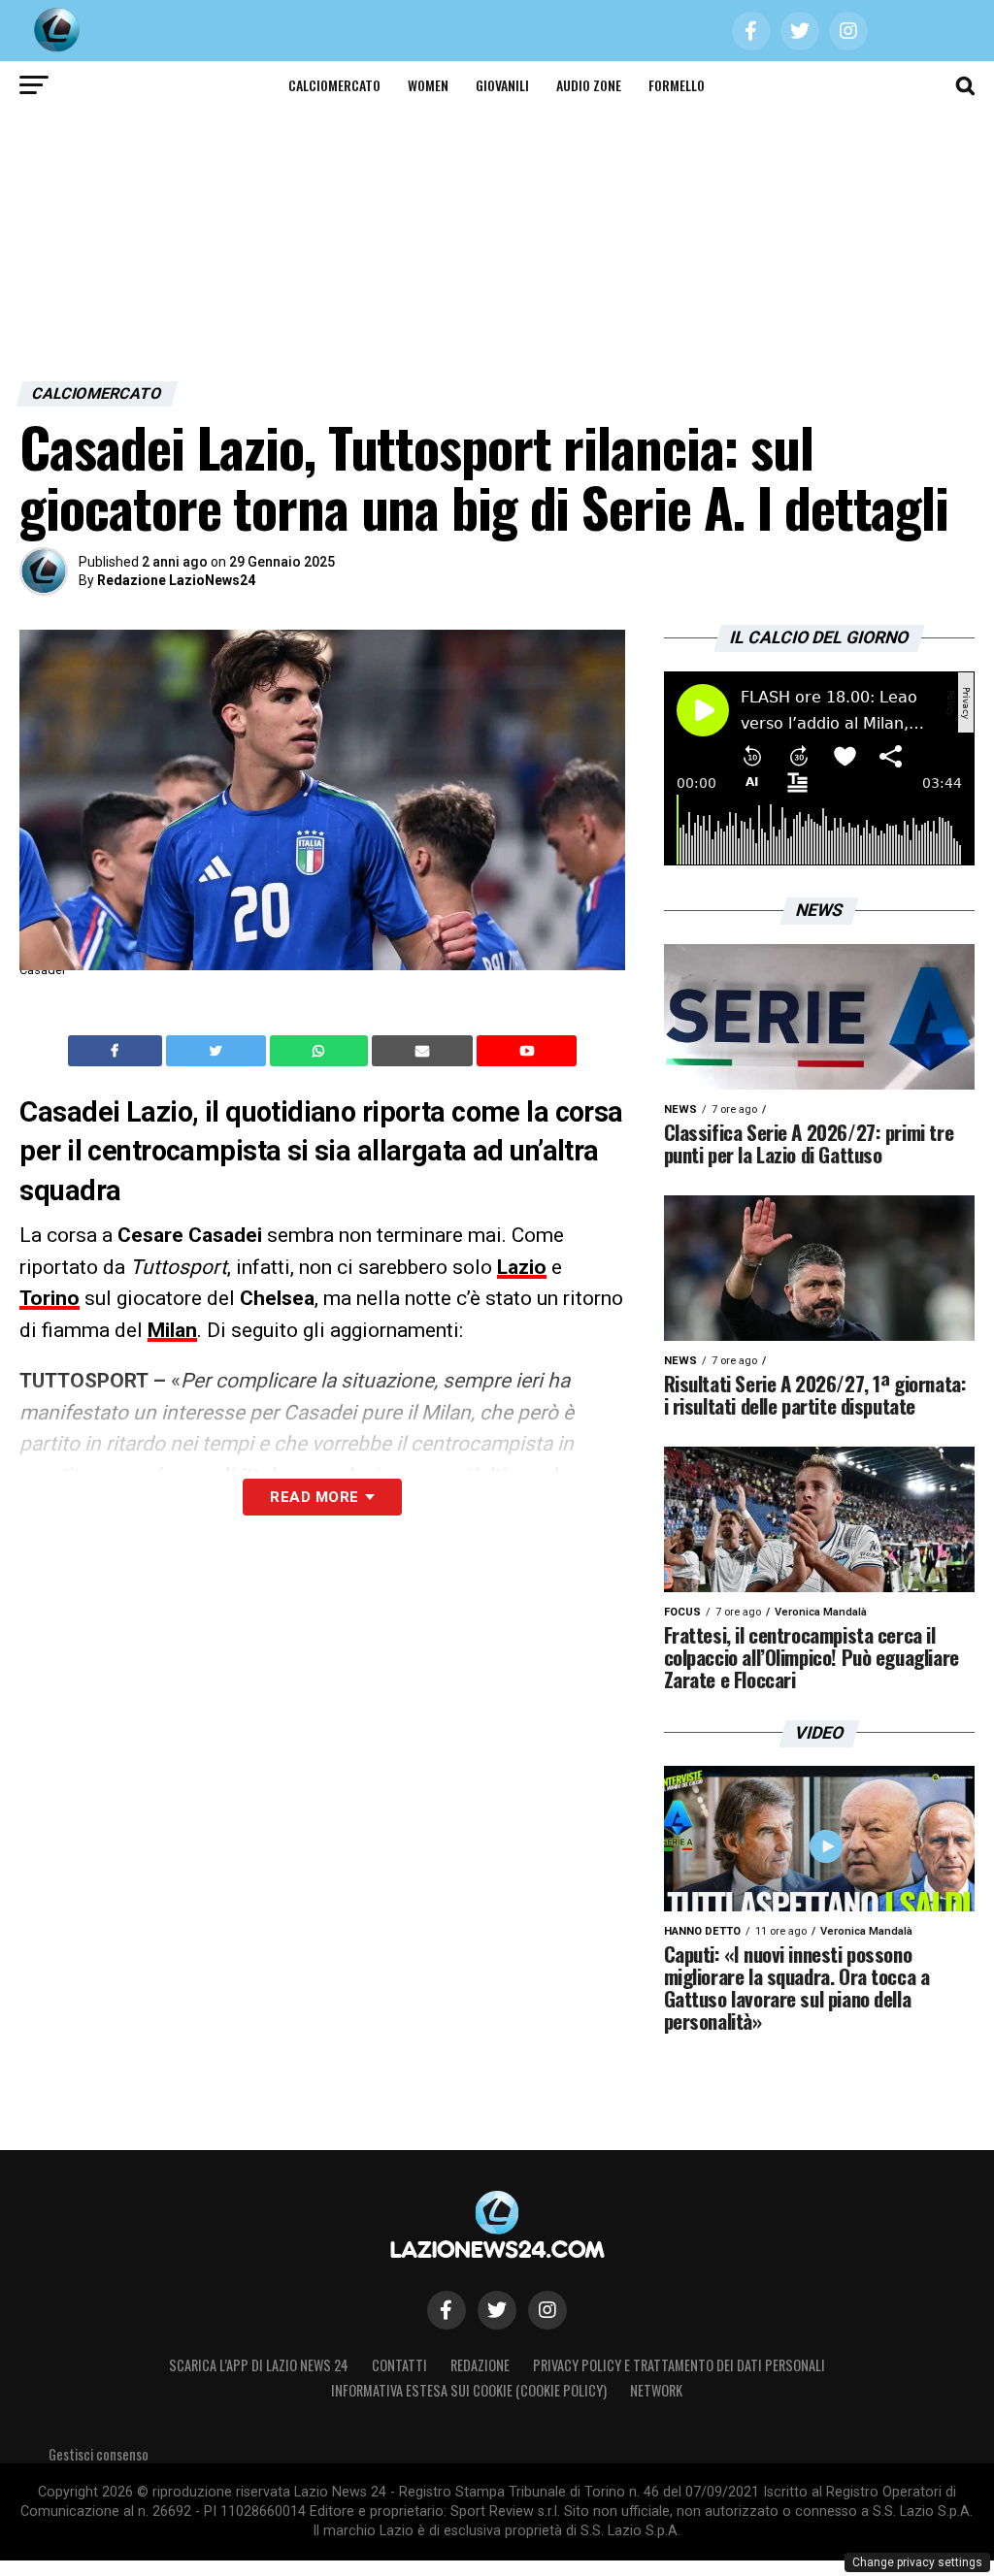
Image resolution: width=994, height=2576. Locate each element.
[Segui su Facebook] (447, 2310)
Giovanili (502, 85)
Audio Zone (589, 85)
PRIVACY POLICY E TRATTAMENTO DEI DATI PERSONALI (679, 2365)
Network (656, 2390)
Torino (50, 1298)
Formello (677, 85)
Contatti (399, 2365)
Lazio (522, 1267)
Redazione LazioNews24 (176, 580)
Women (428, 85)
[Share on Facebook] (117, 1051)
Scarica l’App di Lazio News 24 (259, 2365)
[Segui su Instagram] (547, 2310)
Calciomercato (334, 85)
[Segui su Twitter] (497, 2310)
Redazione (480, 2365)
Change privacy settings (917, 2562)
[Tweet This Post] (218, 1051)
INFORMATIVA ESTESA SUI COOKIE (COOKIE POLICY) (469, 2390)
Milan (172, 1330)
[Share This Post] (321, 1051)
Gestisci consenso (99, 2454)
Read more (314, 1497)
